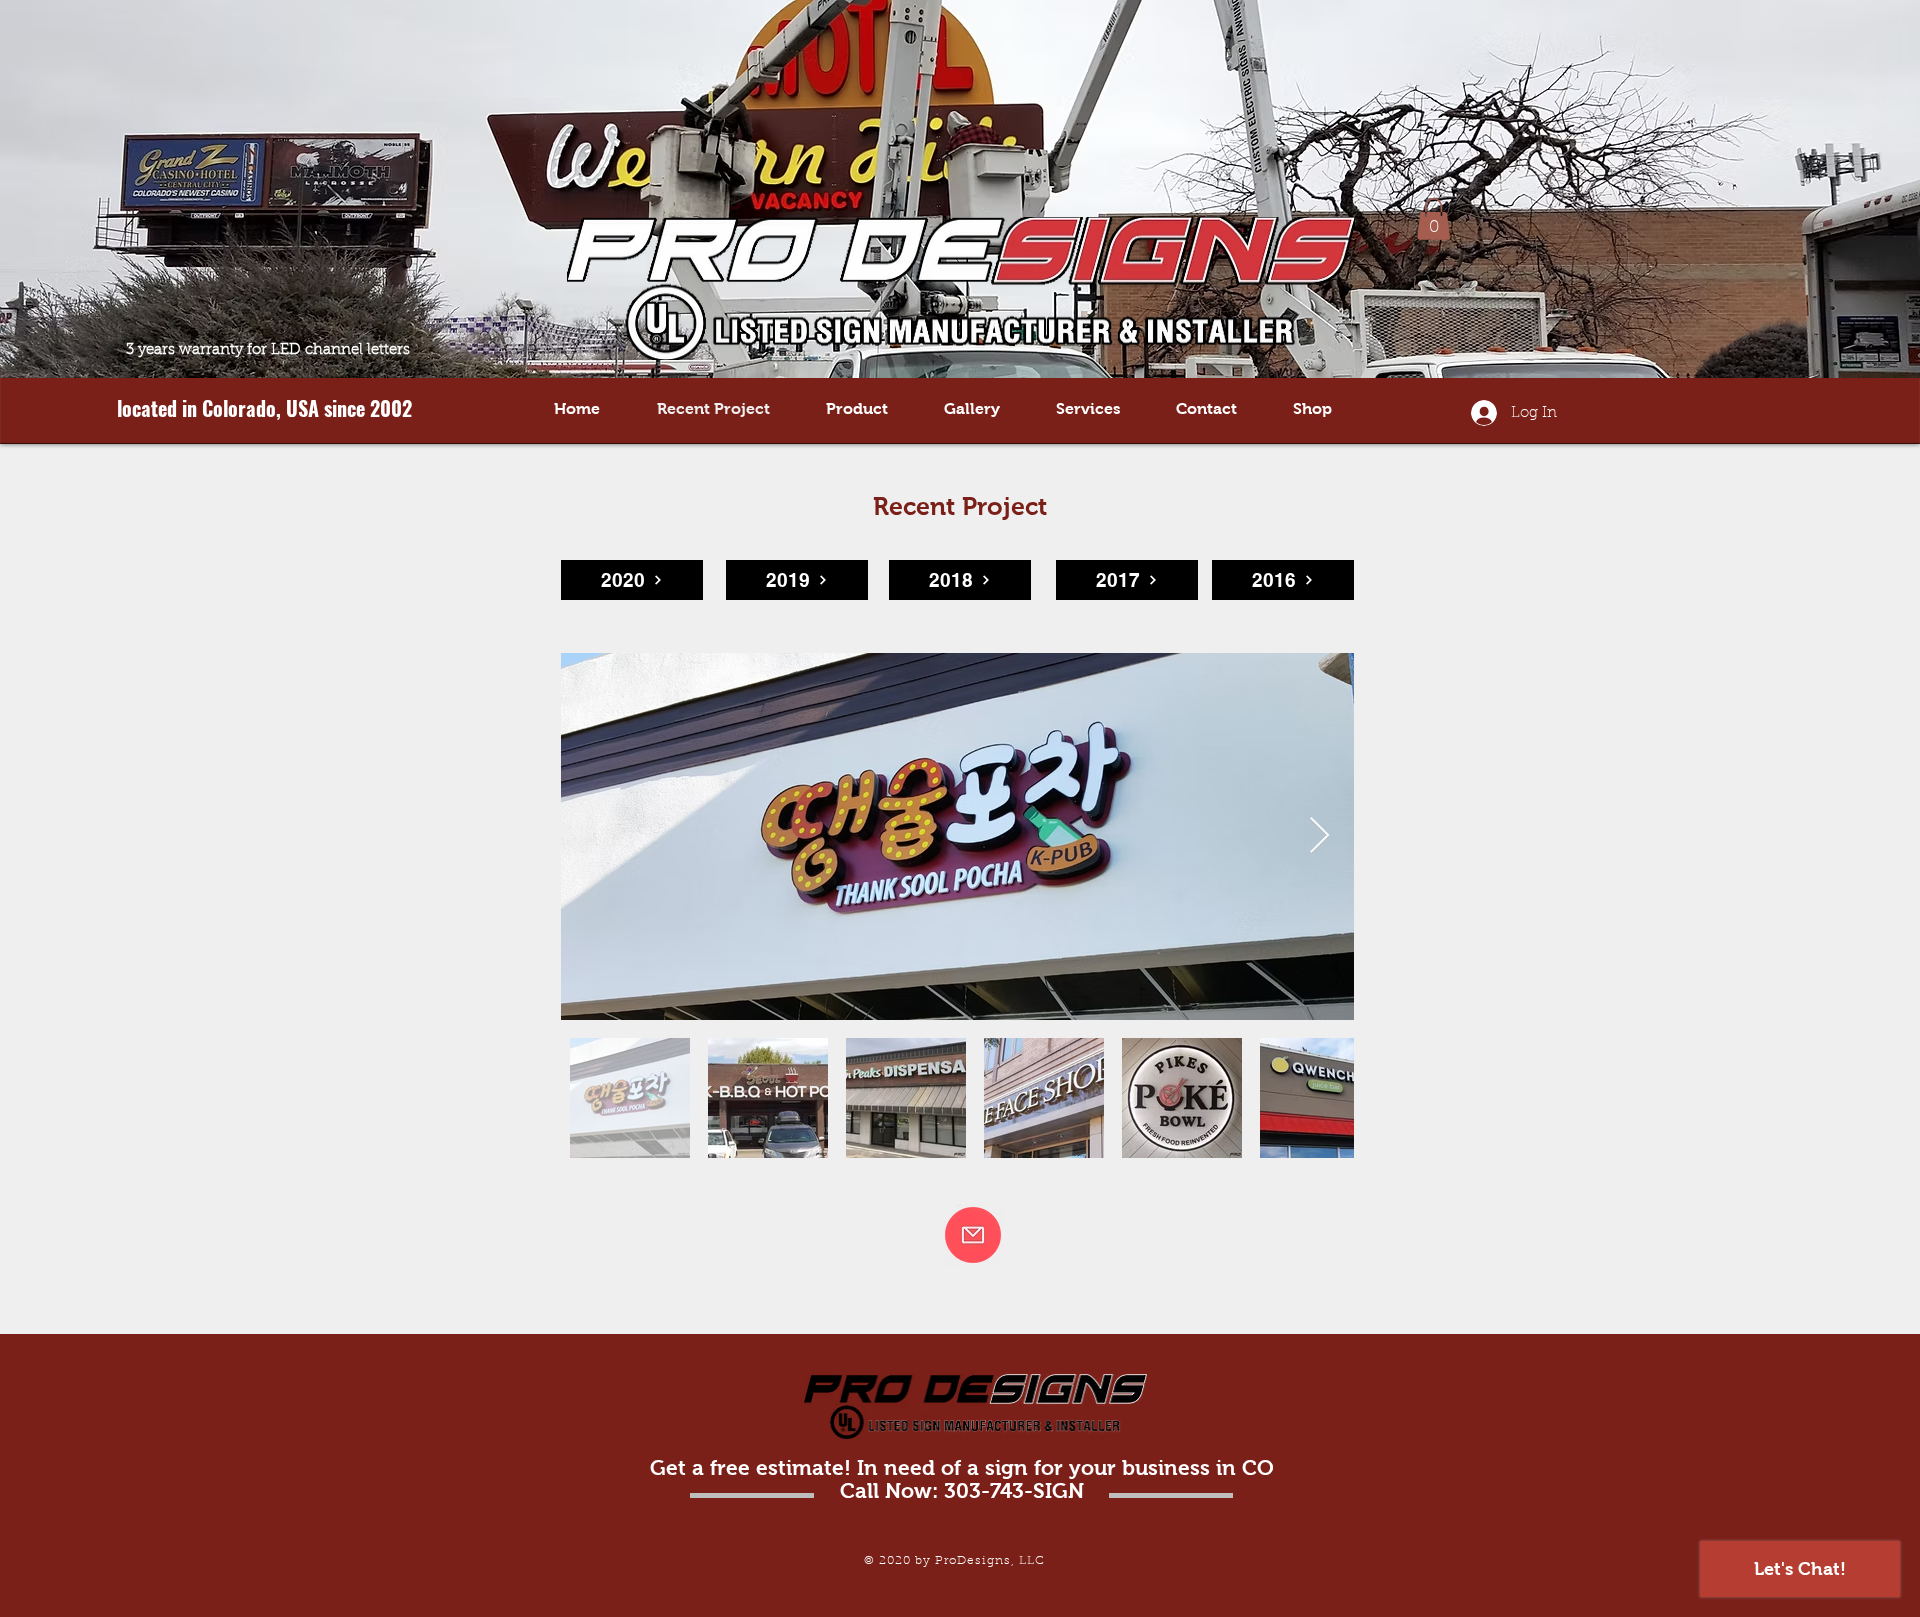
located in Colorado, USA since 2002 (264, 408)
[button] (1433, 219)
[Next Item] (1319, 836)
